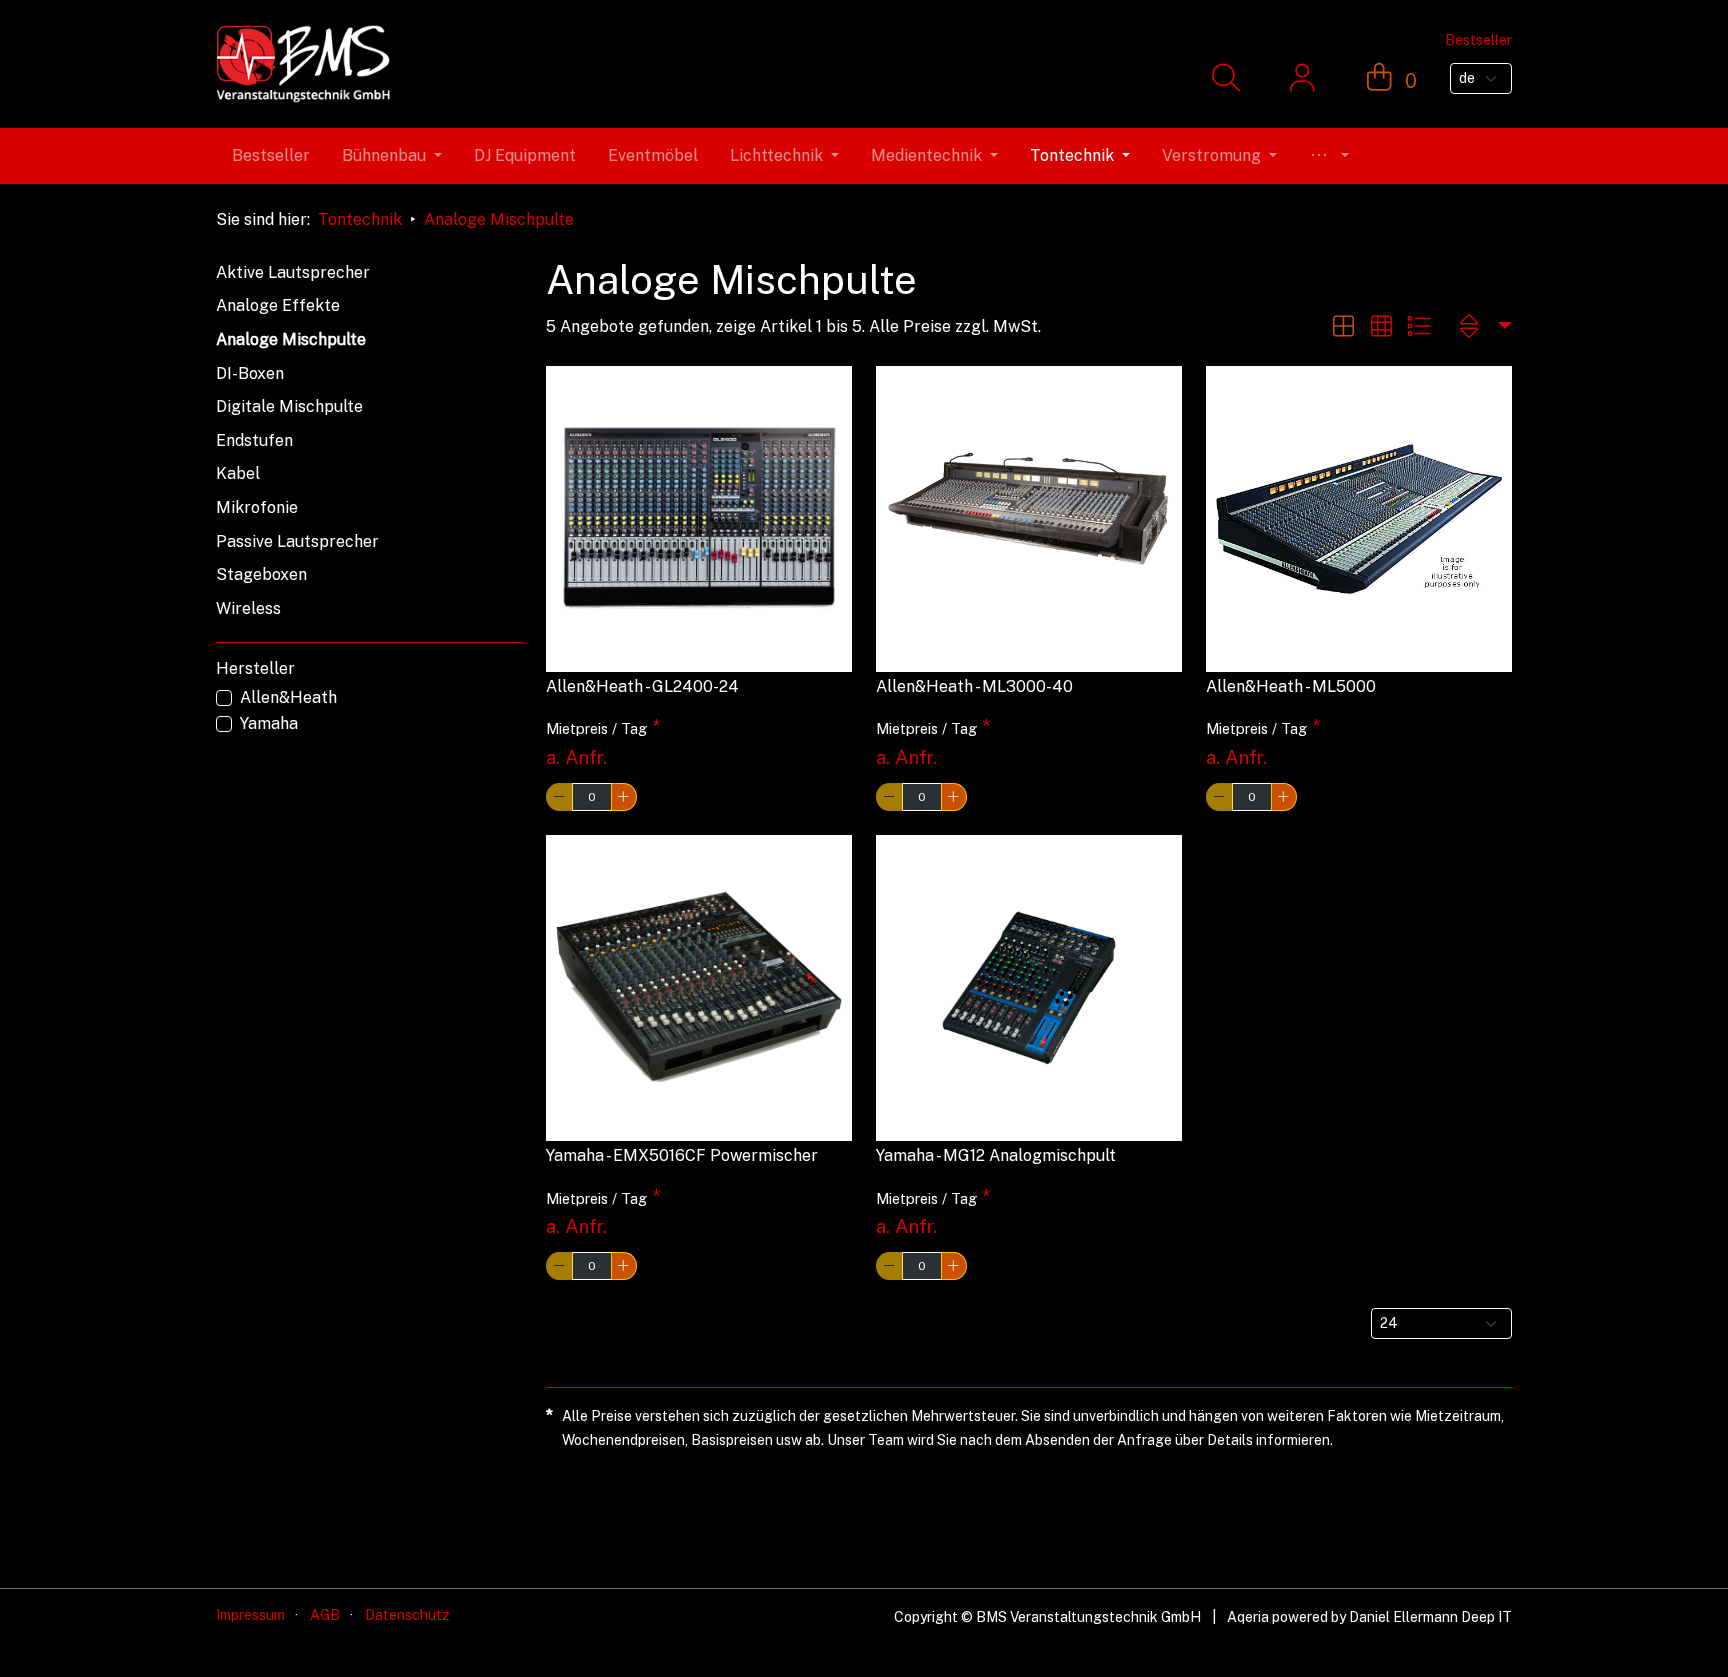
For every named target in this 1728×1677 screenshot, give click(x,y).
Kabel (238, 473)
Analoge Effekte (278, 305)
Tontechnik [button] (1072, 155)
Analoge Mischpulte (499, 219)
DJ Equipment (525, 155)
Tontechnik (360, 219)
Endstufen (254, 440)
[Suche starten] (1225, 79)
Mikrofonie (257, 507)
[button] (1329, 156)
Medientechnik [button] (926, 155)
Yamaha (269, 723)
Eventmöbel (653, 155)
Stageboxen (261, 574)
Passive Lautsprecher (297, 541)
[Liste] (1419, 326)
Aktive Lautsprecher (293, 272)
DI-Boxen (250, 373)
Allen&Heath (288, 697)
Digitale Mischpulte (289, 406)
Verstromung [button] (1211, 155)
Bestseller (271, 155)
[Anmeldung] (1302, 79)
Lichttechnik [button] (776, 155)
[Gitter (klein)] (1381, 326)
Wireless (248, 608)
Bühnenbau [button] (384, 155)
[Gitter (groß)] (1343, 326)
